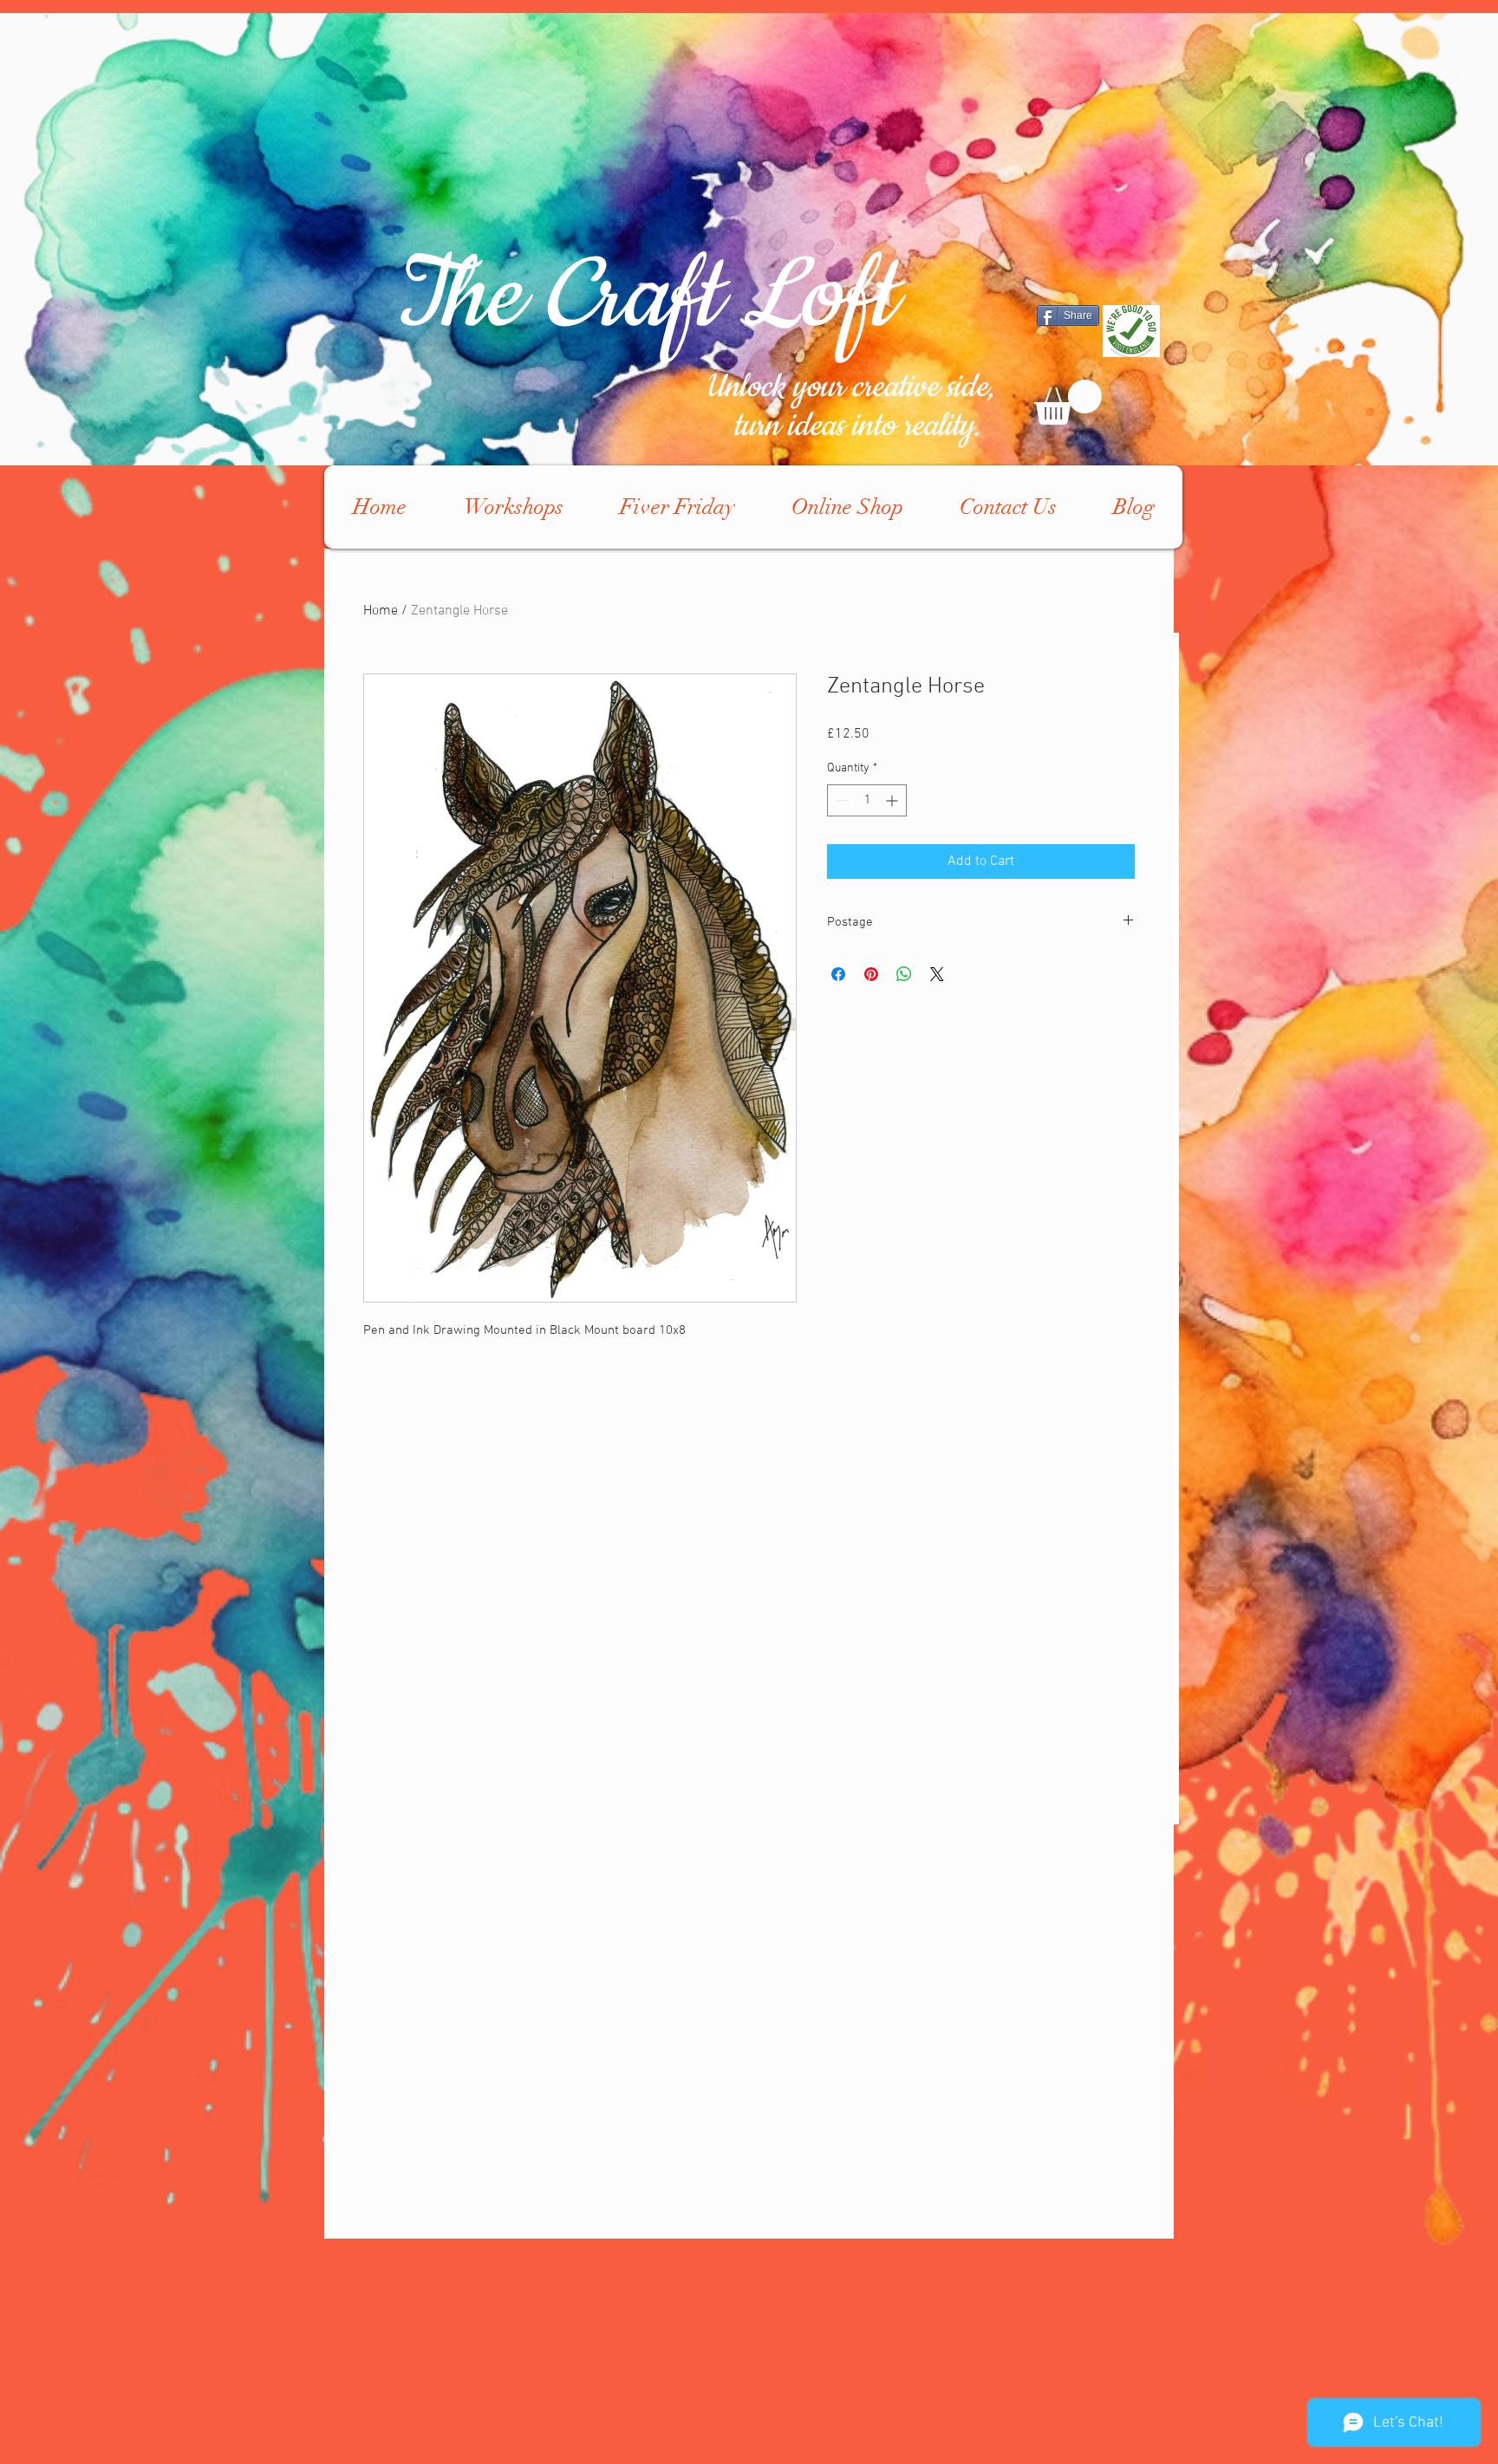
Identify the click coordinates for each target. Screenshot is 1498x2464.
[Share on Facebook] (838, 974)
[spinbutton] (867, 800)
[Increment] (893, 800)
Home (381, 611)
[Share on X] (937, 974)
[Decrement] (840, 800)
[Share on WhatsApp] (904, 974)
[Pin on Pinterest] (871, 974)
